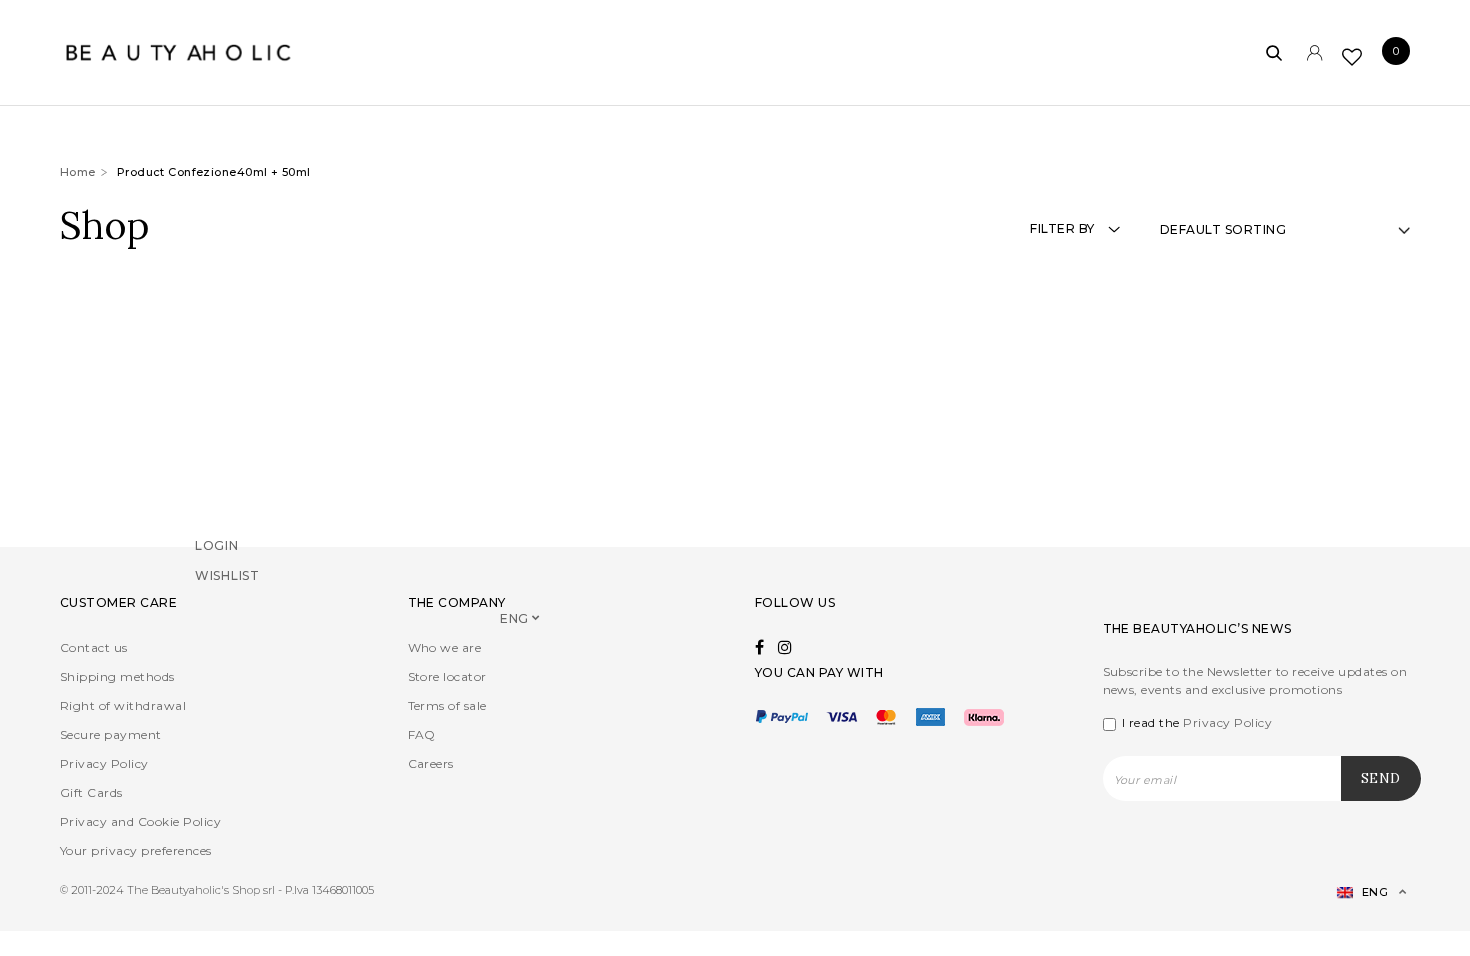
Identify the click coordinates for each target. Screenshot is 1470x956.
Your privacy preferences (136, 850)
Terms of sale (447, 705)
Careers (431, 763)
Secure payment (111, 734)
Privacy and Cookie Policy (140, 821)
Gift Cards (91, 792)
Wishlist (227, 602)
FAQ (422, 734)
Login (217, 572)
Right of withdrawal (123, 705)
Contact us (94, 647)
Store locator (447, 676)
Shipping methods (117, 676)
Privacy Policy (104, 763)
